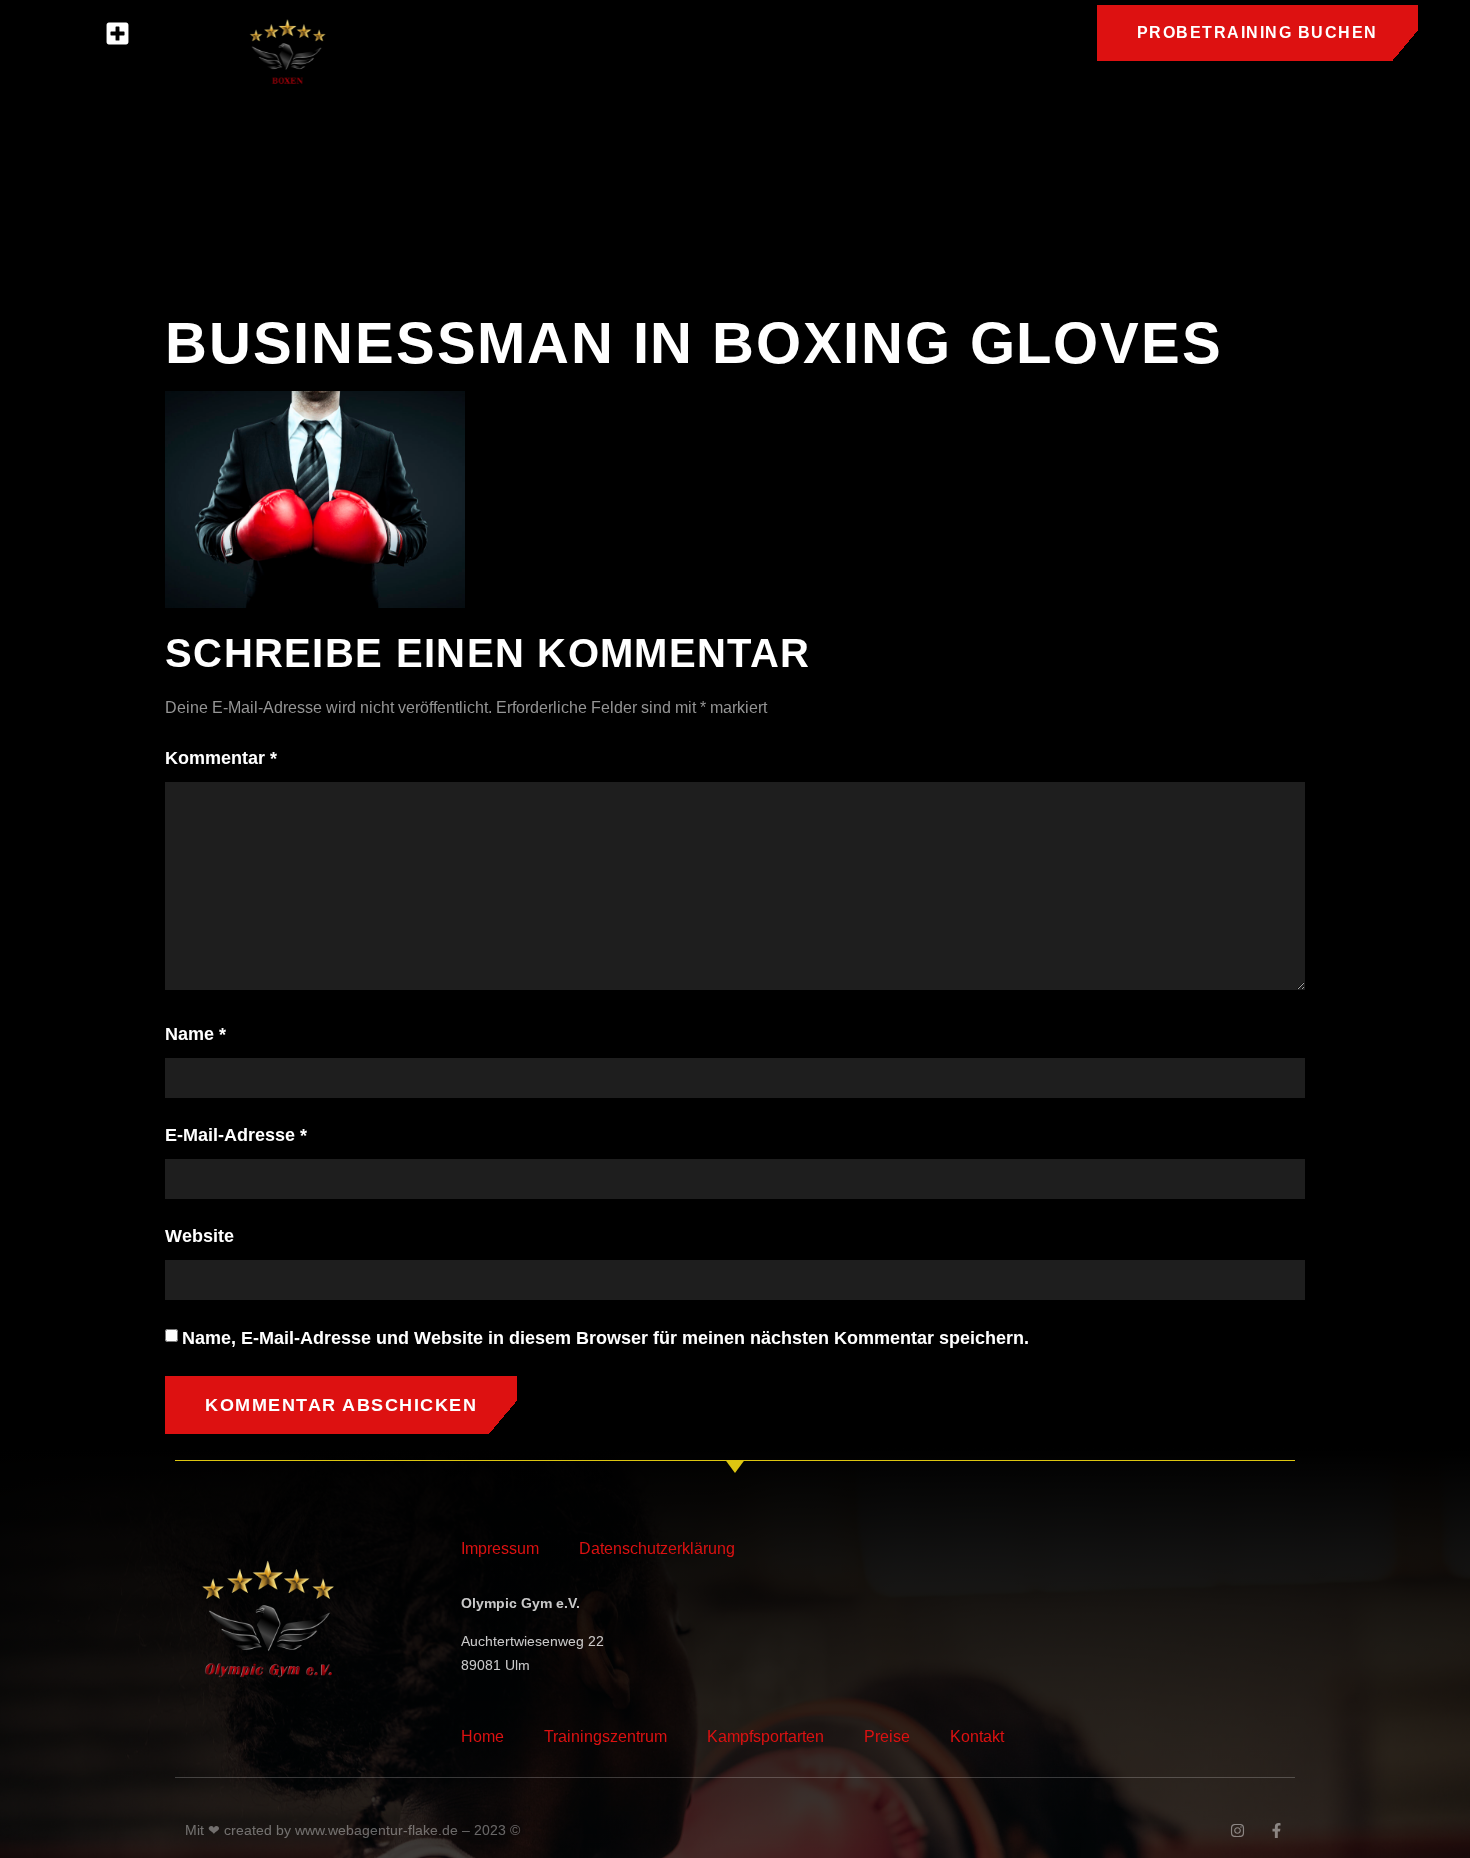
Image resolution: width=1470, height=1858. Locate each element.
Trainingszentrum (605, 1736)
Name (195, 1034)
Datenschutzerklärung (657, 1548)
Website (199, 1236)
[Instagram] (1237, 1830)
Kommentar (221, 758)
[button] (118, 34)
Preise (887, 1736)
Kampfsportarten (765, 1736)
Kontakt (977, 1736)
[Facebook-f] (1276, 1830)
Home (482, 1736)
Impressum (500, 1548)
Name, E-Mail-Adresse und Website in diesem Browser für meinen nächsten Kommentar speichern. (605, 1338)
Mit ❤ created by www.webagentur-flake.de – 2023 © (352, 1830)
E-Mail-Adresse (236, 1135)
